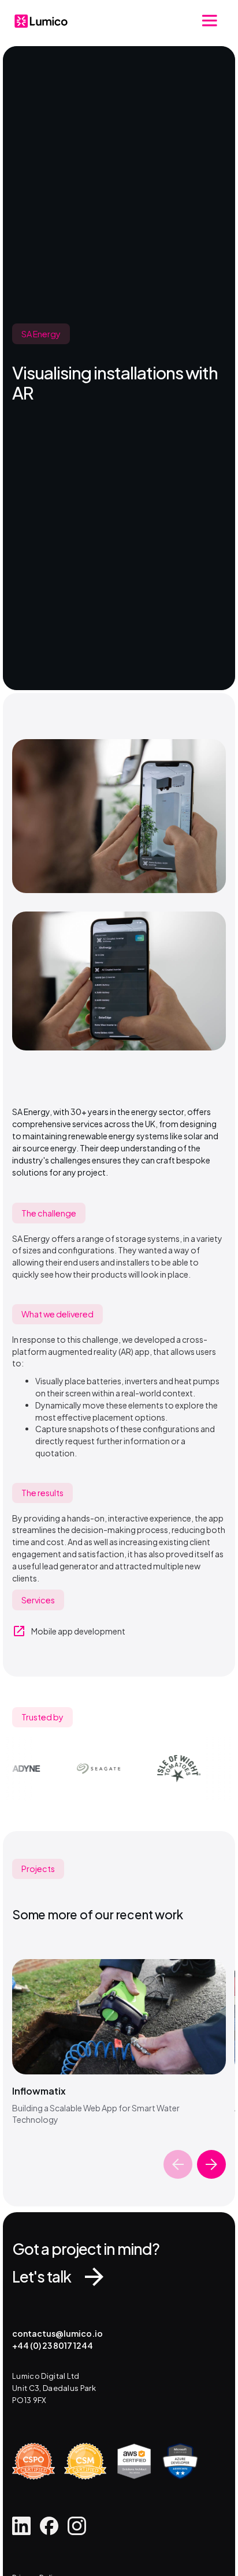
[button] (210, 21)
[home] (41, 21)
